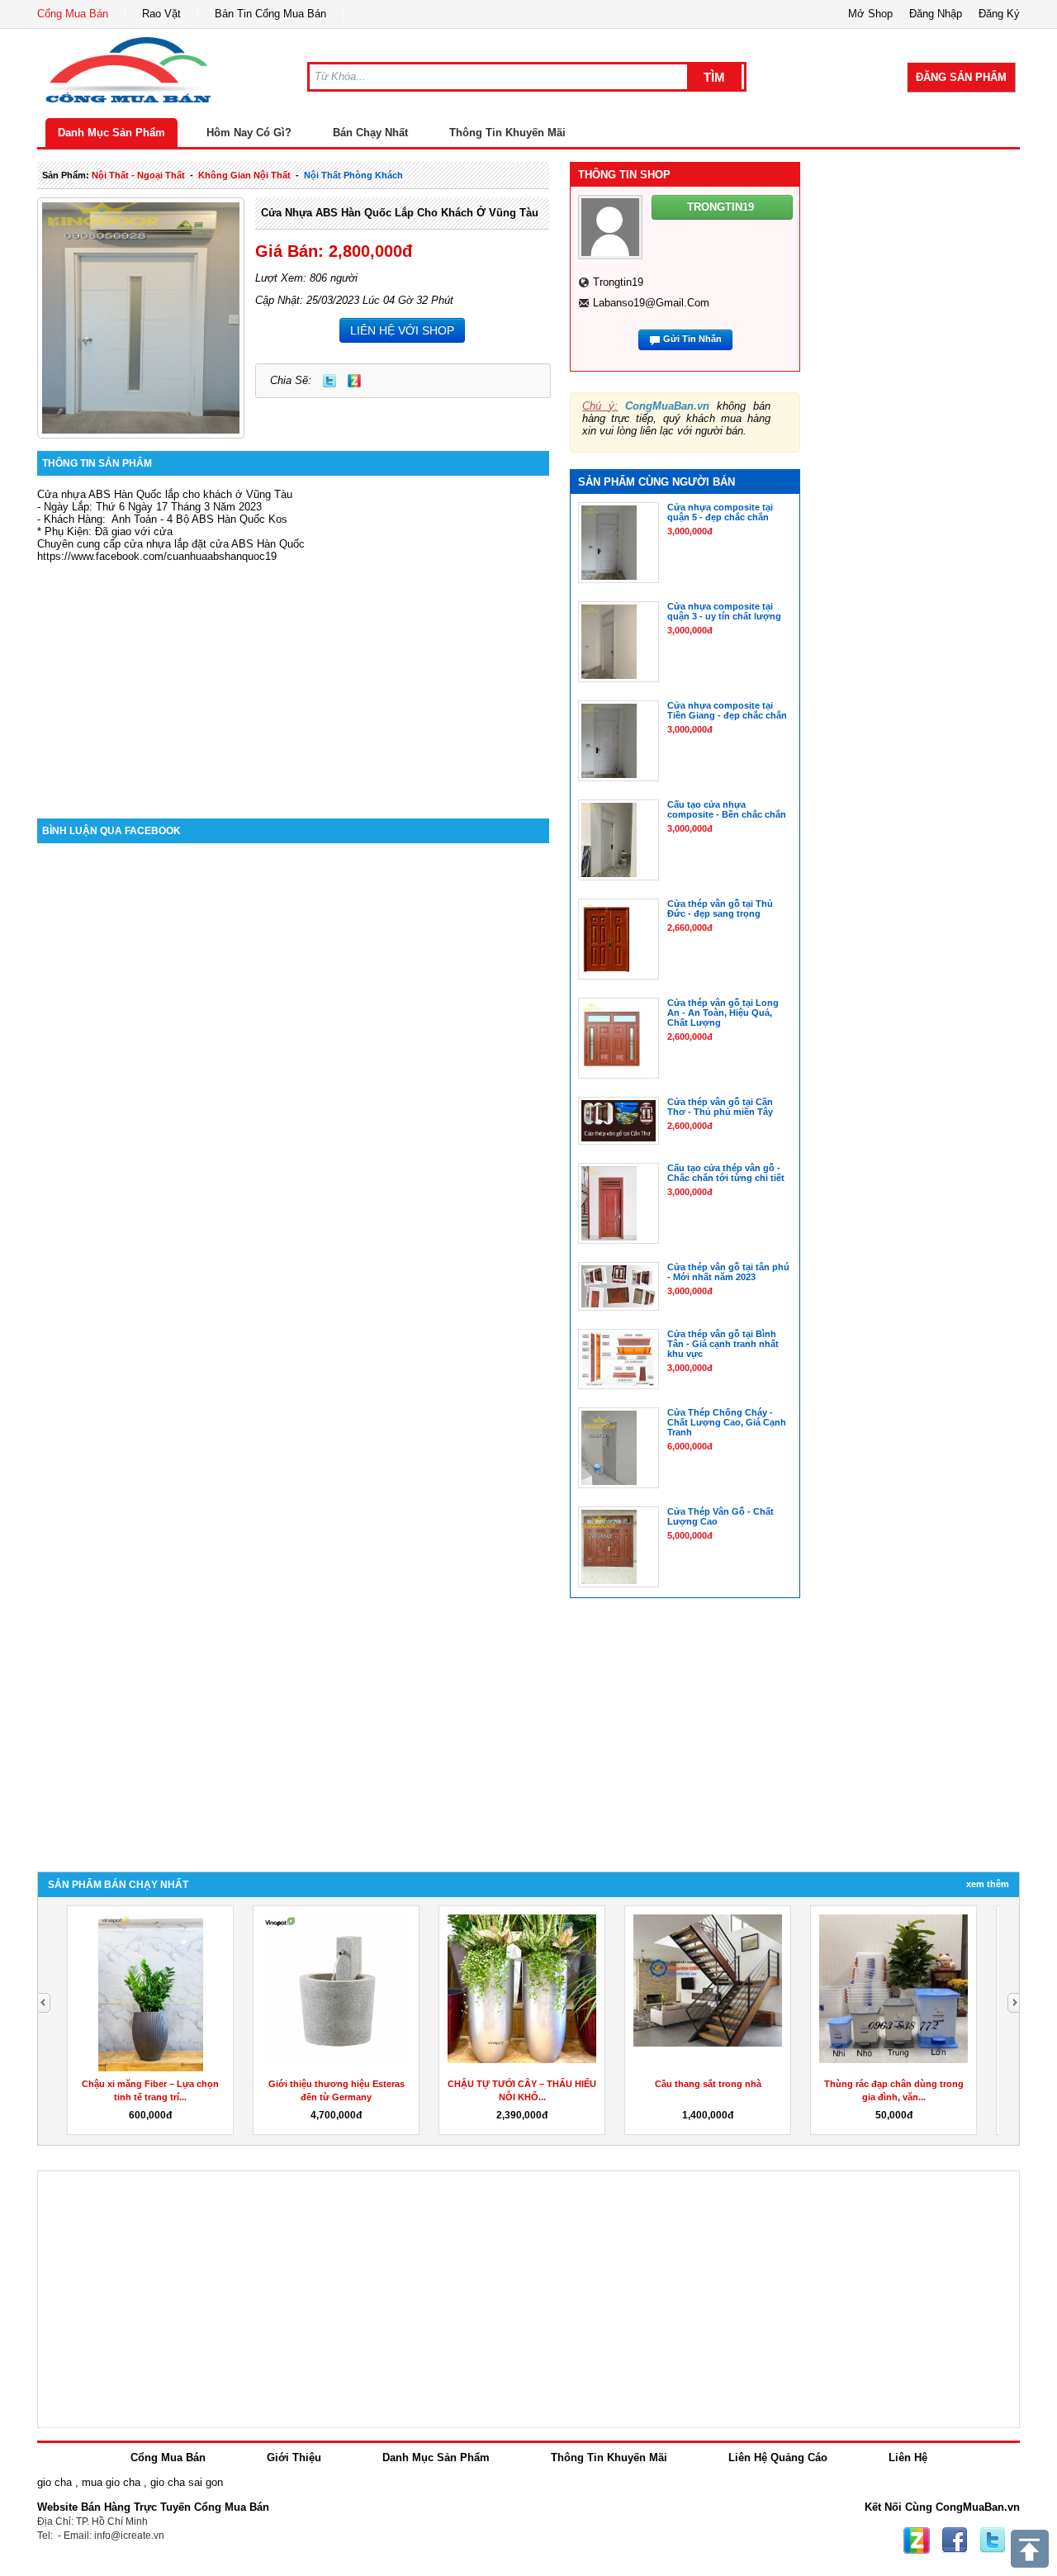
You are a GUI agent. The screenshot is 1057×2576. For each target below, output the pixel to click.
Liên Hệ (908, 2457)
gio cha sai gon (187, 2482)
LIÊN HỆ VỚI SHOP (402, 330)
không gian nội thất (244, 175)
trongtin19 (618, 282)
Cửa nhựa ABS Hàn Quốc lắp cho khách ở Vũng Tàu (400, 213)
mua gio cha (111, 2482)
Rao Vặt (161, 14)
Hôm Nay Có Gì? (249, 133)
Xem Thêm (988, 1884)
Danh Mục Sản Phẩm (111, 133)
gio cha (55, 2482)
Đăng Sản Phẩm (961, 77)
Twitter (329, 381)
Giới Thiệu (294, 2457)
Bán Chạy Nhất (370, 133)
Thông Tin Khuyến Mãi (507, 133)
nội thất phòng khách (353, 175)
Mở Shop (870, 14)
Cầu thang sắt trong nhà (708, 2084)
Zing (354, 381)
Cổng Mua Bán (73, 14)
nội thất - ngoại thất (138, 175)
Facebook (955, 2540)
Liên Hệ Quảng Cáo (778, 2457)
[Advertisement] (293, 678)
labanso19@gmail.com (651, 303)
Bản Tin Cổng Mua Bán (270, 14)
